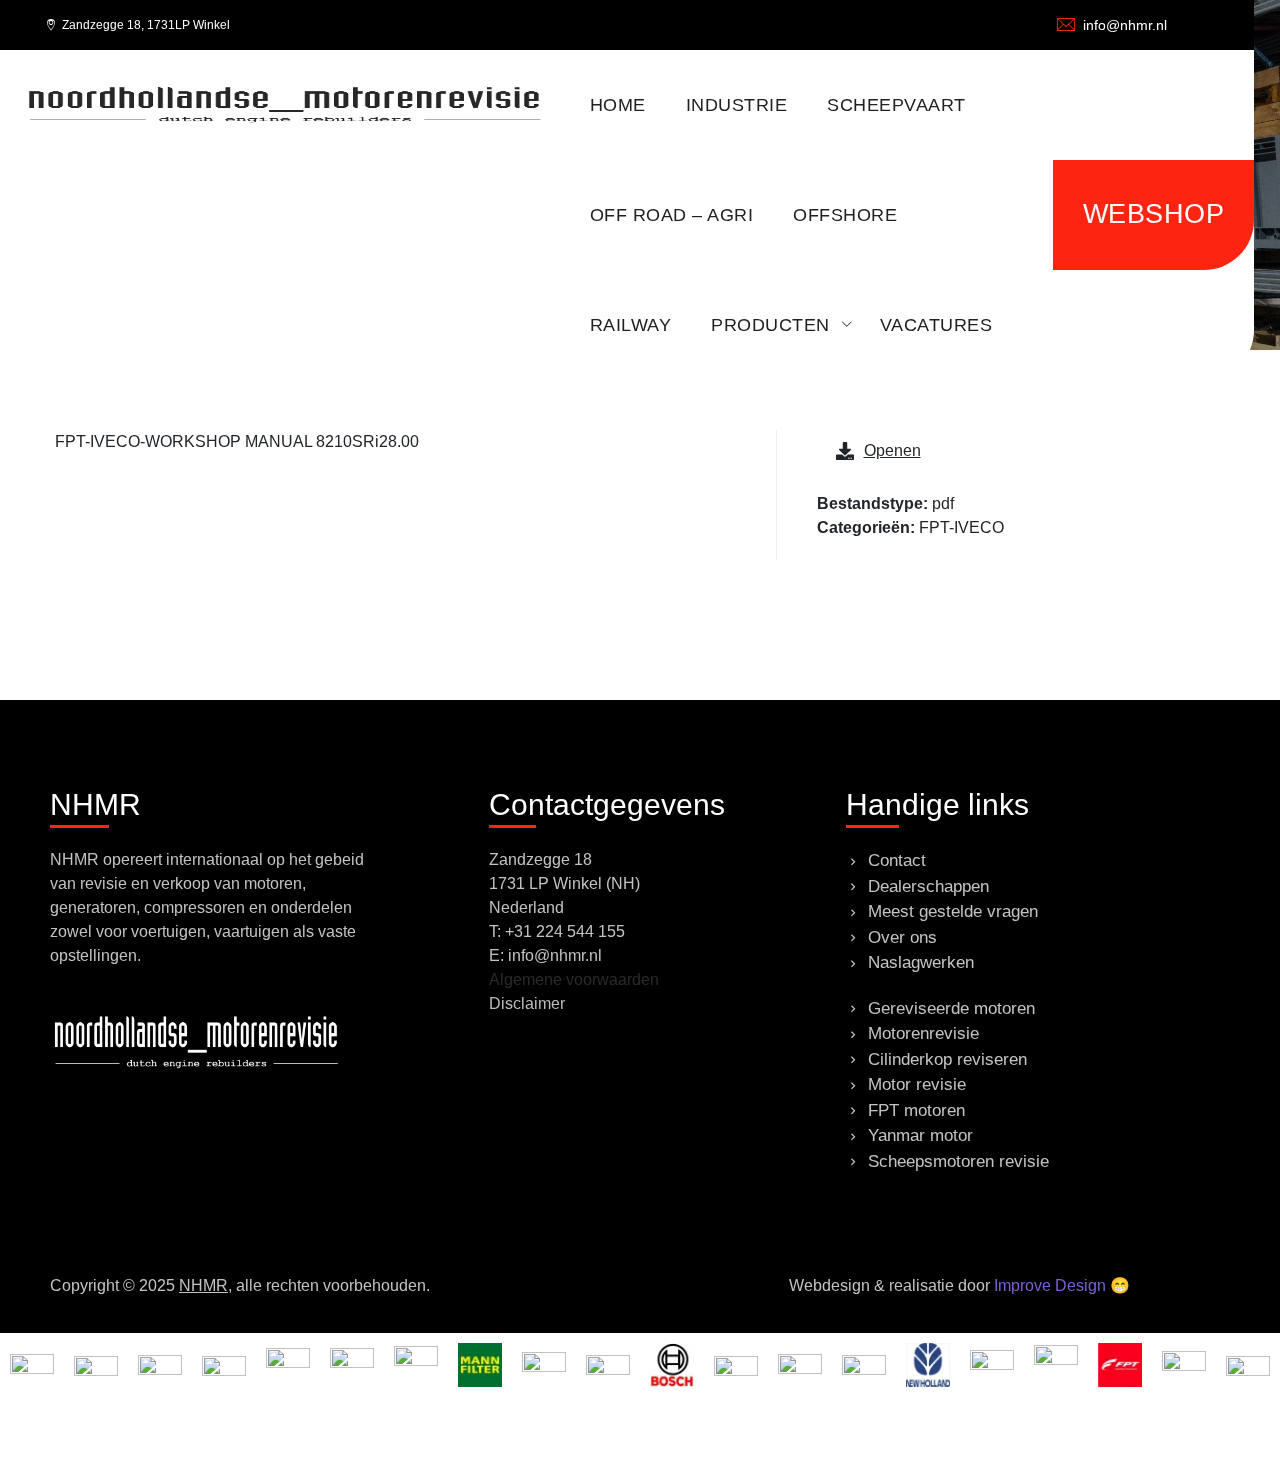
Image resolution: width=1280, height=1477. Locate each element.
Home (618, 105)
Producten (770, 325)
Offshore (845, 215)
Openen (892, 450)
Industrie (737, 105)
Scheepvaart (896, 105)
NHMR (203, 1285)
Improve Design (1050, 1285)
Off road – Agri (672, 215)
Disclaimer (527, 1003)
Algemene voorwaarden (574, 979)
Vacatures (936, 325)
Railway (631, 325)
